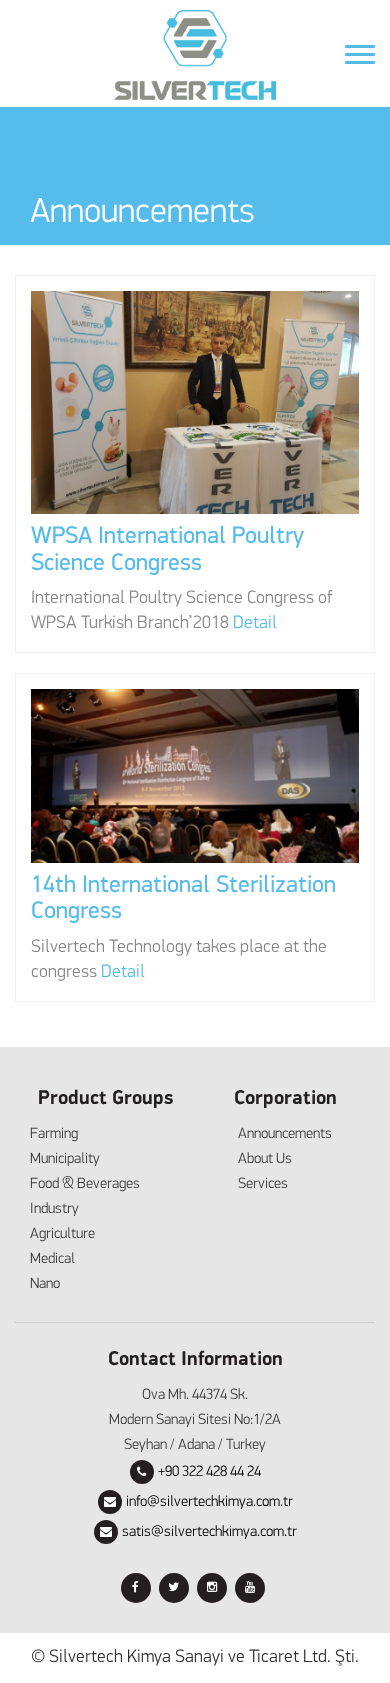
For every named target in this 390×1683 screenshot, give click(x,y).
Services (263, 1184)
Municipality (65, 1159)
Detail (255, 624)
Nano (45, 1284)
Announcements (285, 1134)
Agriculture (62, 1234)
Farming (54, 1134)
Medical (52, 1259)
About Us (265, 1159)
